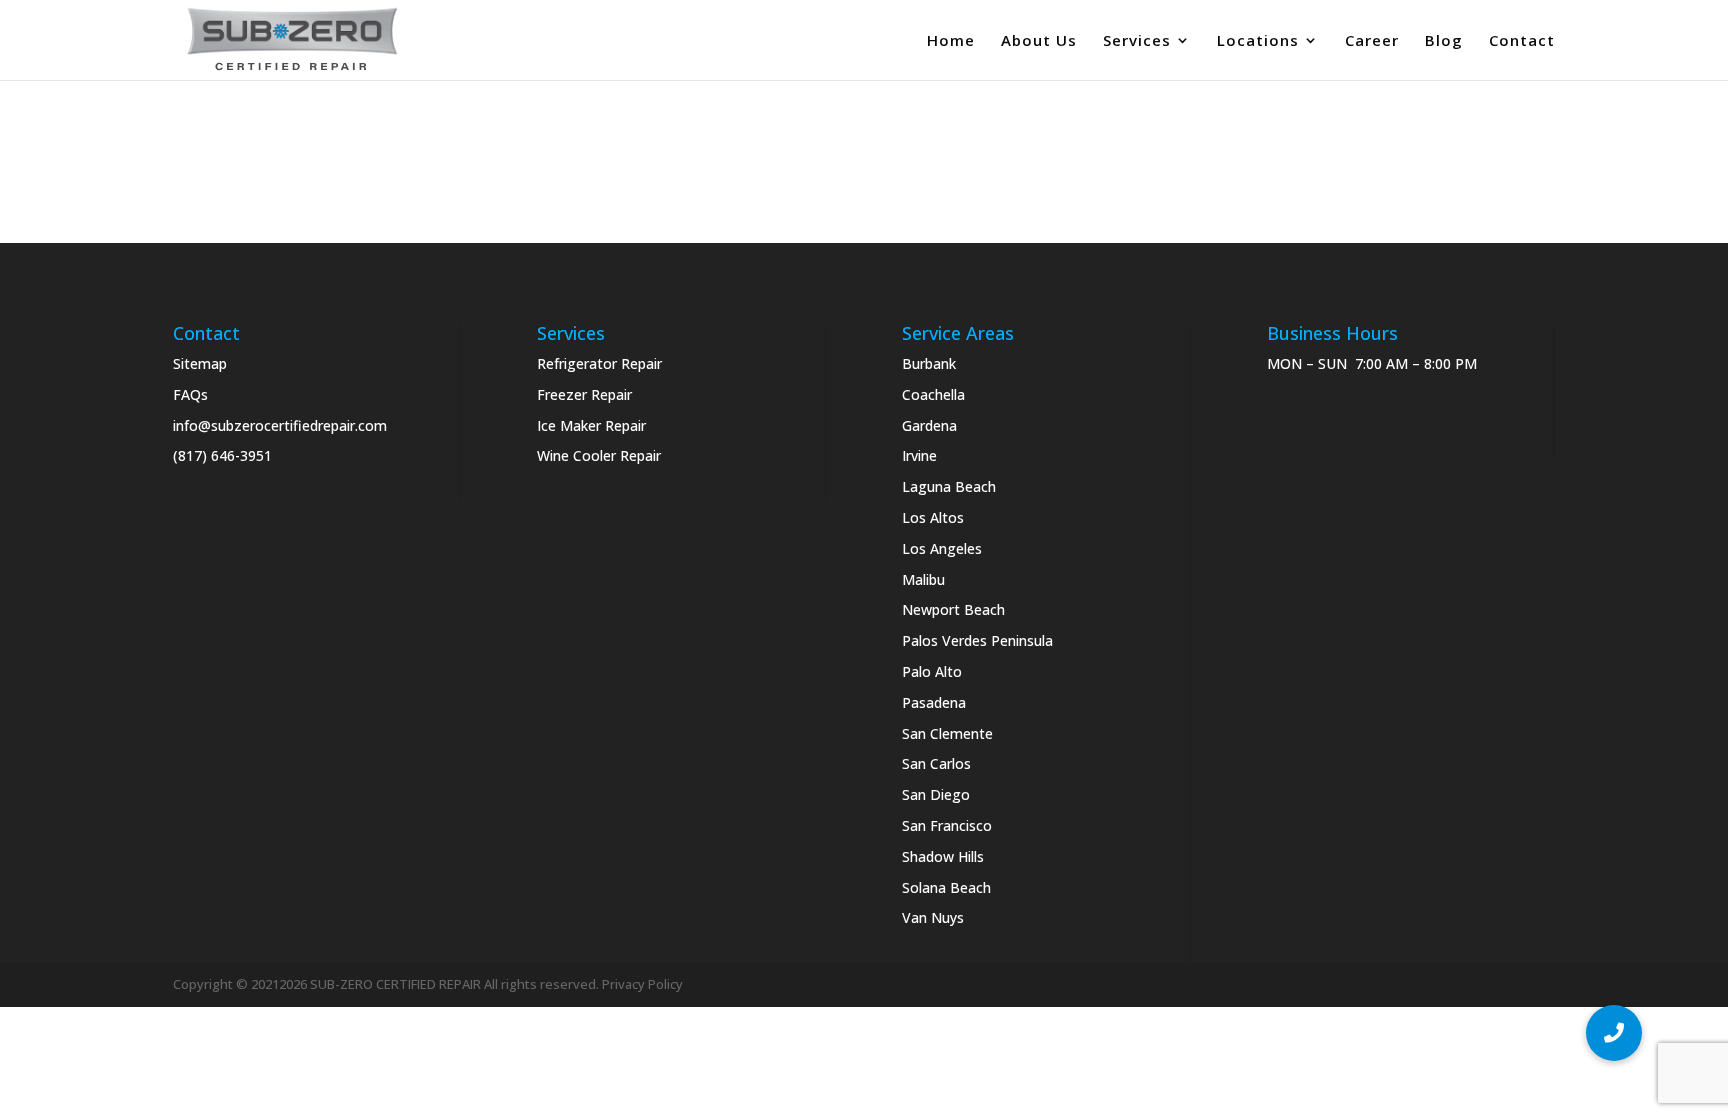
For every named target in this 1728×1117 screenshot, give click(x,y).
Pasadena (934, 702)
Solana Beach (946, 887)
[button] (1614, 1033)
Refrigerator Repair (599, 363)
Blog (1444, 41)
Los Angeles (942, 548)
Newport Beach (953, 609)
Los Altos (933, 517)
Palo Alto (932, 671)
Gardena (929, 425)
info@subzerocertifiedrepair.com (280, 425)
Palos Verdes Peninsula (977, 640)
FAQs (190, 394)
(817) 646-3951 (222, 455)
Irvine (919, 455)
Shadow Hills (943, 856)
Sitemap (200, 363)
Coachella (933, 394)
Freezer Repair (584, 394)
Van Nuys (933, 917)
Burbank (929, 363)
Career (1372, 41)
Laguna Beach (949, 486)
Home (951, 41)
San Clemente (947, 733)
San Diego (936, 794)
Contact (1522, 41)
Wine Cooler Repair (599, 455)
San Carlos (936, 763)
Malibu (923, 579)
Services (1137, 41)
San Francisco (947, 825)
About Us (1039, 41)
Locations (1258, 41)
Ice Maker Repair (591, 425)
